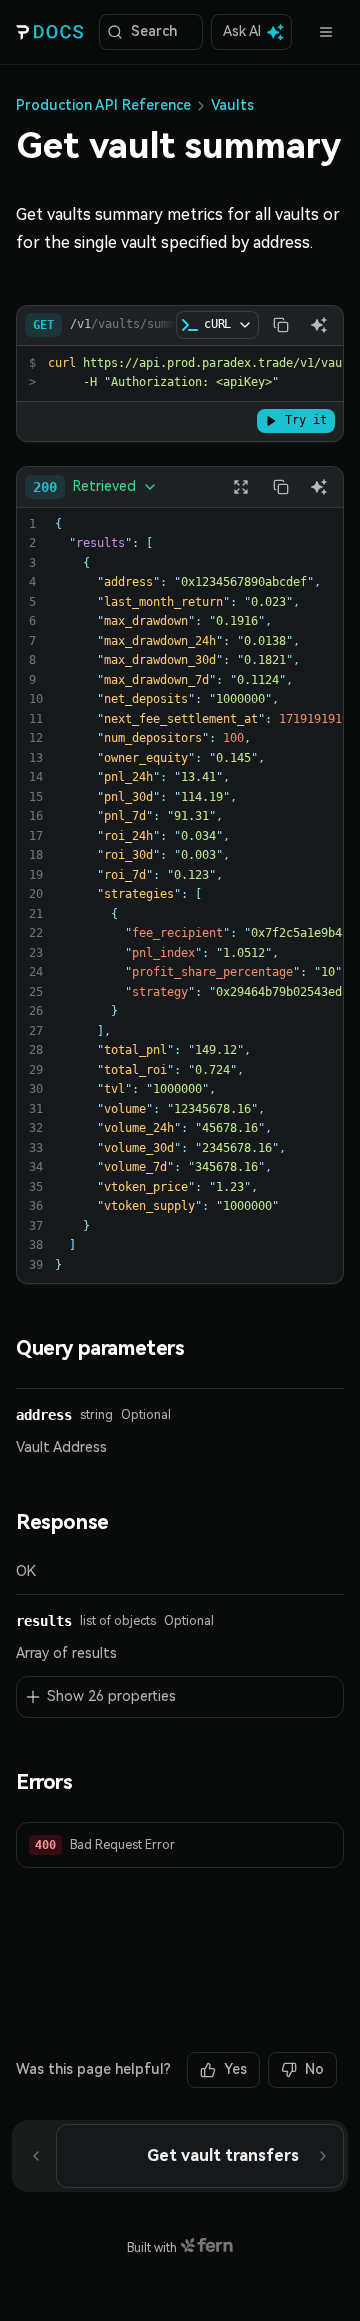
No (314, 2069)
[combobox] (95, 487)
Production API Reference (103, 105)
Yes (235, 2069)
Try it (306, 420)
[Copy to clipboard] (281, 325)
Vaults (232, 105)
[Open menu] (326, 32)
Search (154, 31)
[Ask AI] (319, 325)
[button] (180, 1845)
